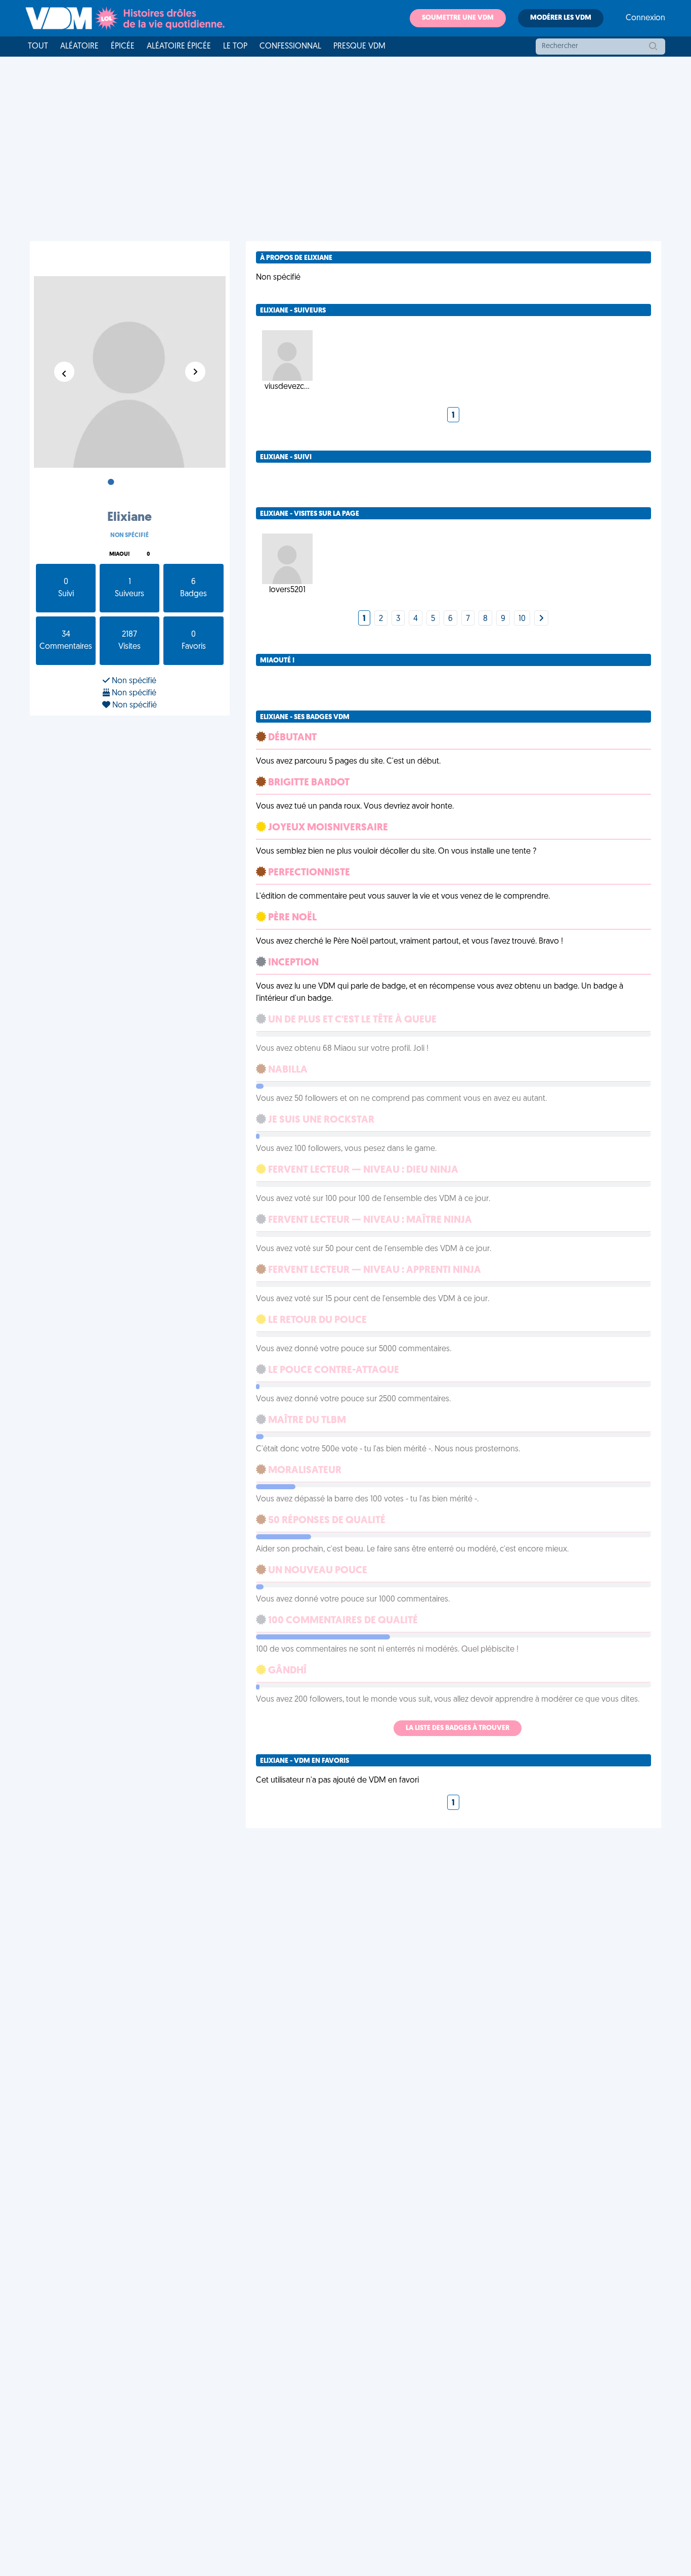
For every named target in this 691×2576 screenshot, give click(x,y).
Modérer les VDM (561, 18)
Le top (235, 47)
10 (522, 619)
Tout (38, 47)
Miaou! (119, 554)
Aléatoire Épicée (179, 47)
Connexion (645, 18)
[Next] (541, 619)
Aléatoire (79, 47)
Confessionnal (290, 47)
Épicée (123, 47)
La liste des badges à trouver (458, 1728)
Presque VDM (359, 47)
